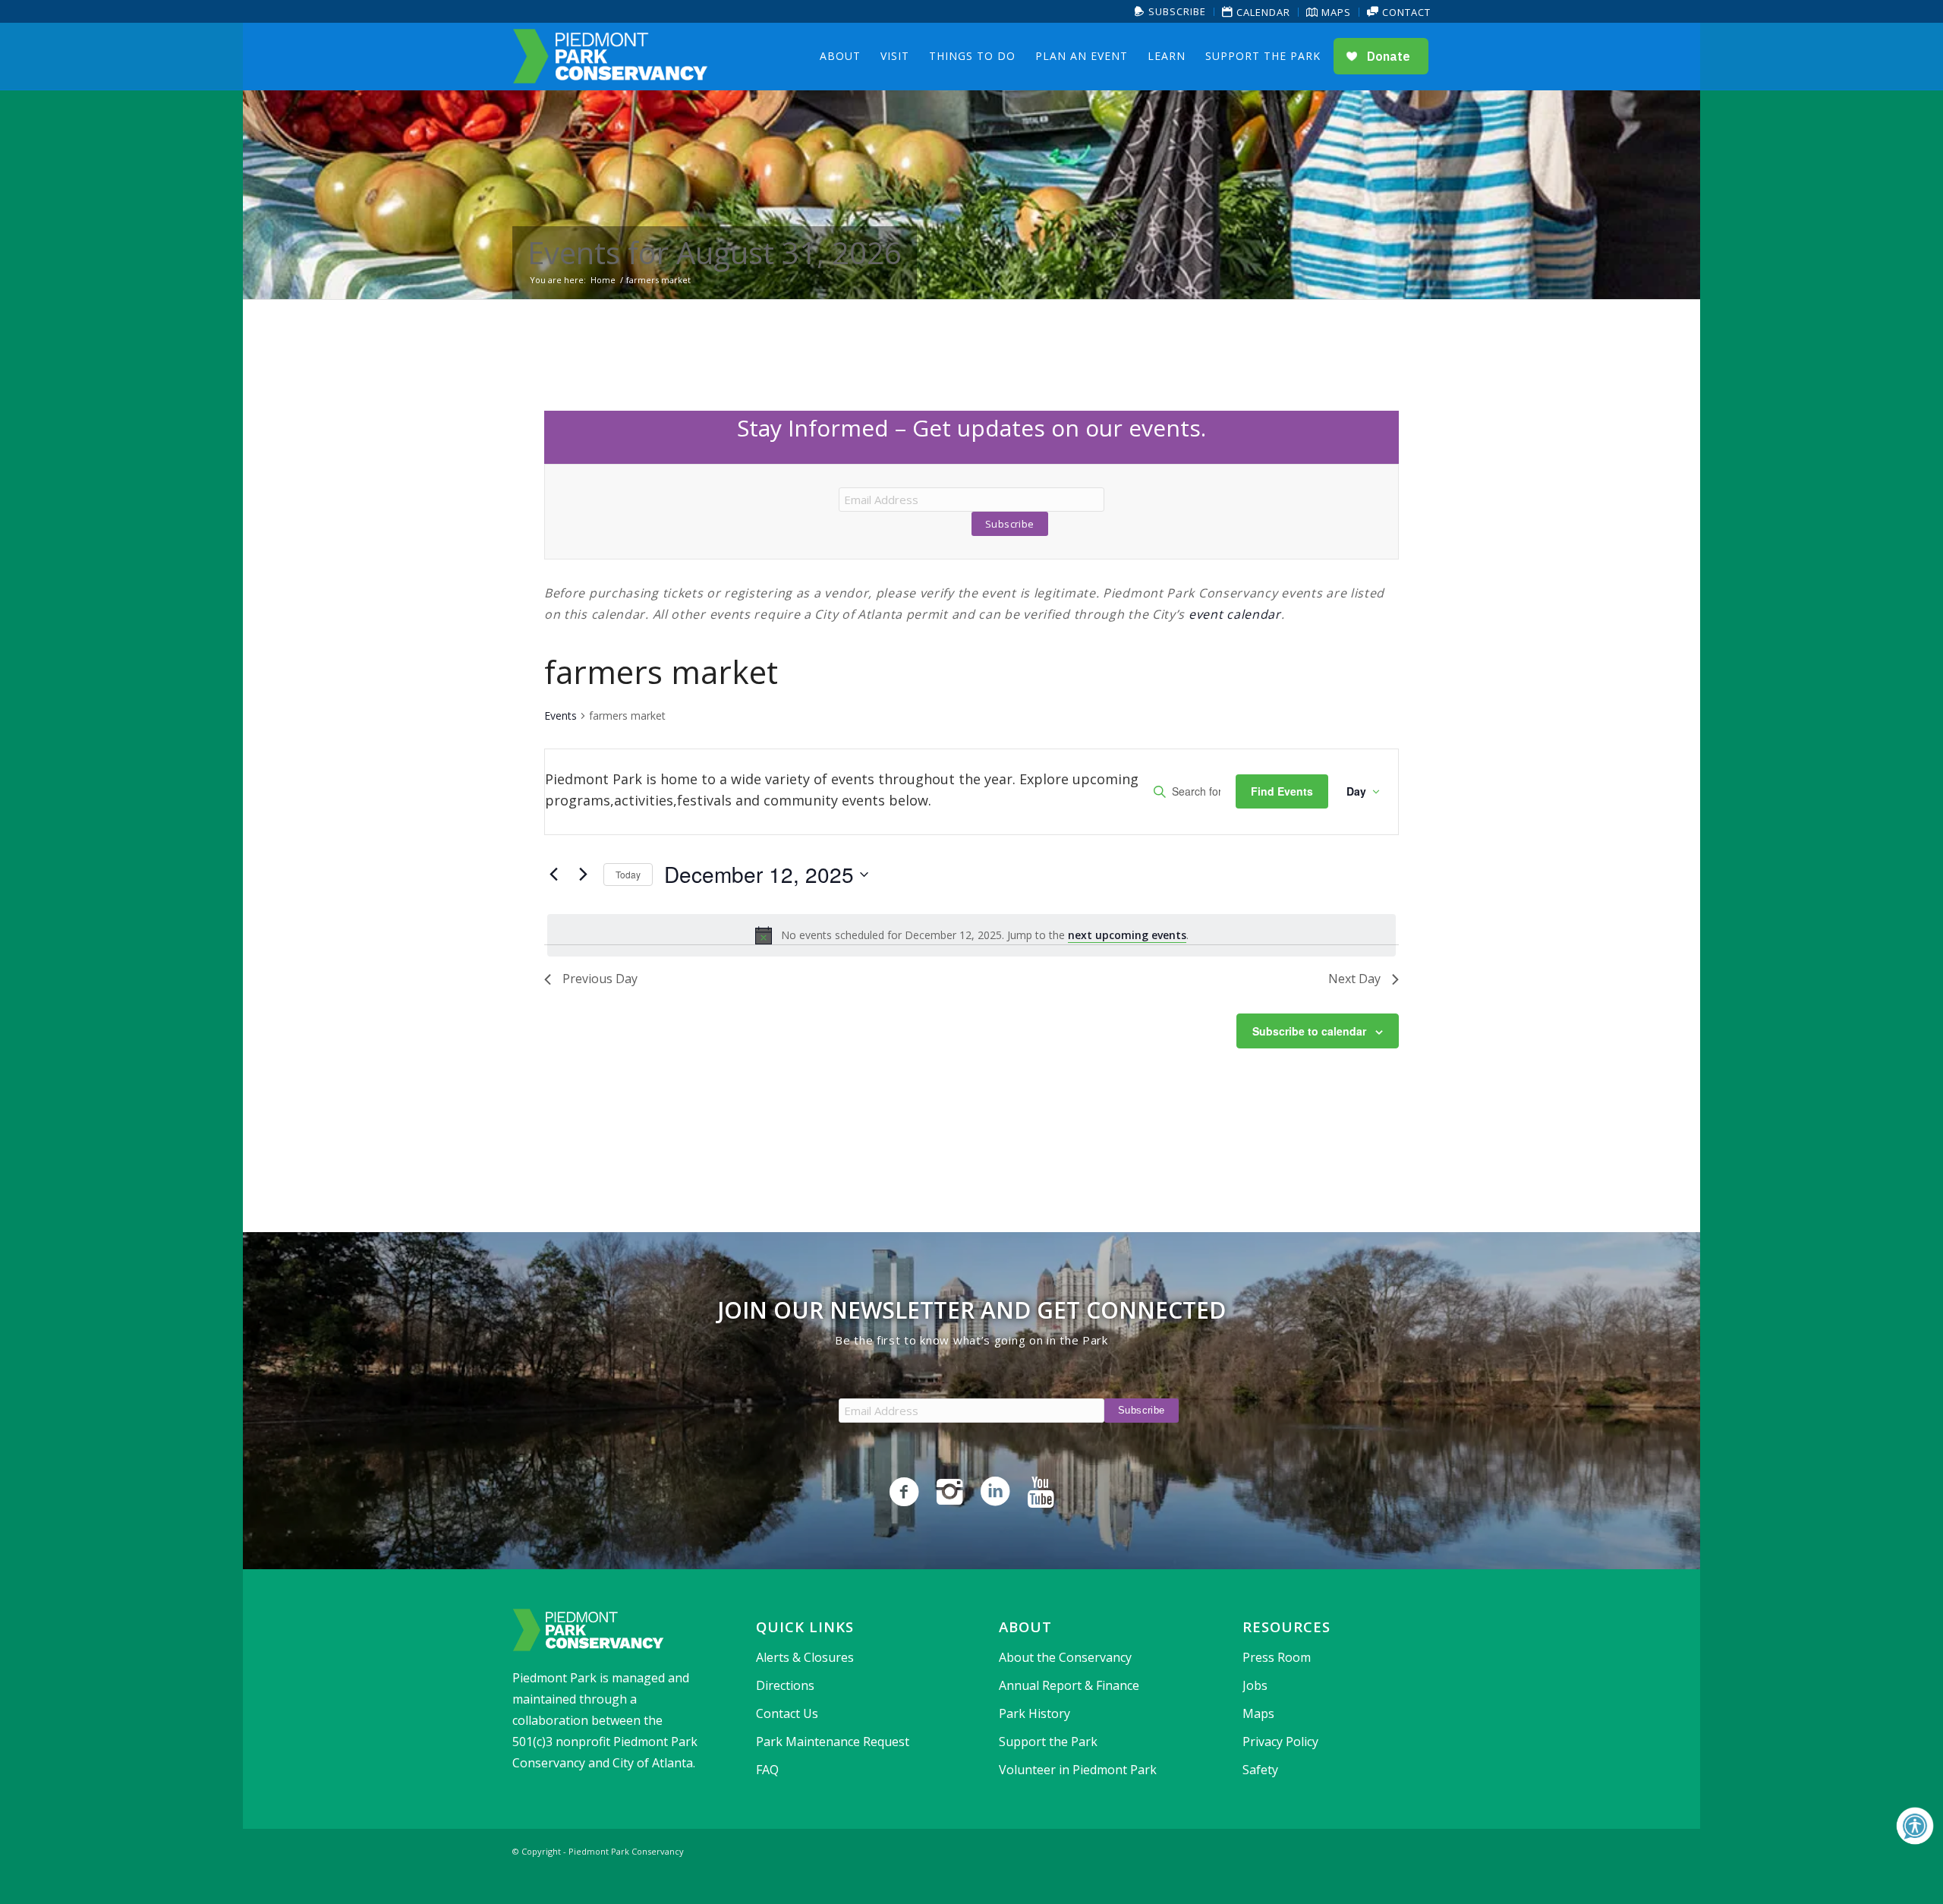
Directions (785, 1685)
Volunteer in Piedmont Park (1078, 1770)
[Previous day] (553, 875)
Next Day (1354, 979)
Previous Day (600, 979)
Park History (1034, 1713)
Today (628, 874)
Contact (1405, 12)
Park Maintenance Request (833, 1742)
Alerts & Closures (805, 1657)
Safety (1260, 1770)
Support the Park (1048, 1742)
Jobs (1255, 1685)
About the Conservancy (1065, 1657)
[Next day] (583, 875)
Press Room (1277, 1657)
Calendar (1262, 12)
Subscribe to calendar (1309, 1031)
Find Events (1282, 791)
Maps (1335, 12)
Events (561, 716)
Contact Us (787, 1713)
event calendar (1235, 614)
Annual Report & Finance (1069, 1685)
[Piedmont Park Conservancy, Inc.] (610, 56)
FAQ (767, 1770)
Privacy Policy (1280, 1742)
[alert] (971, 935)
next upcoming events (1127, 935)
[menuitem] (1171, 12)
